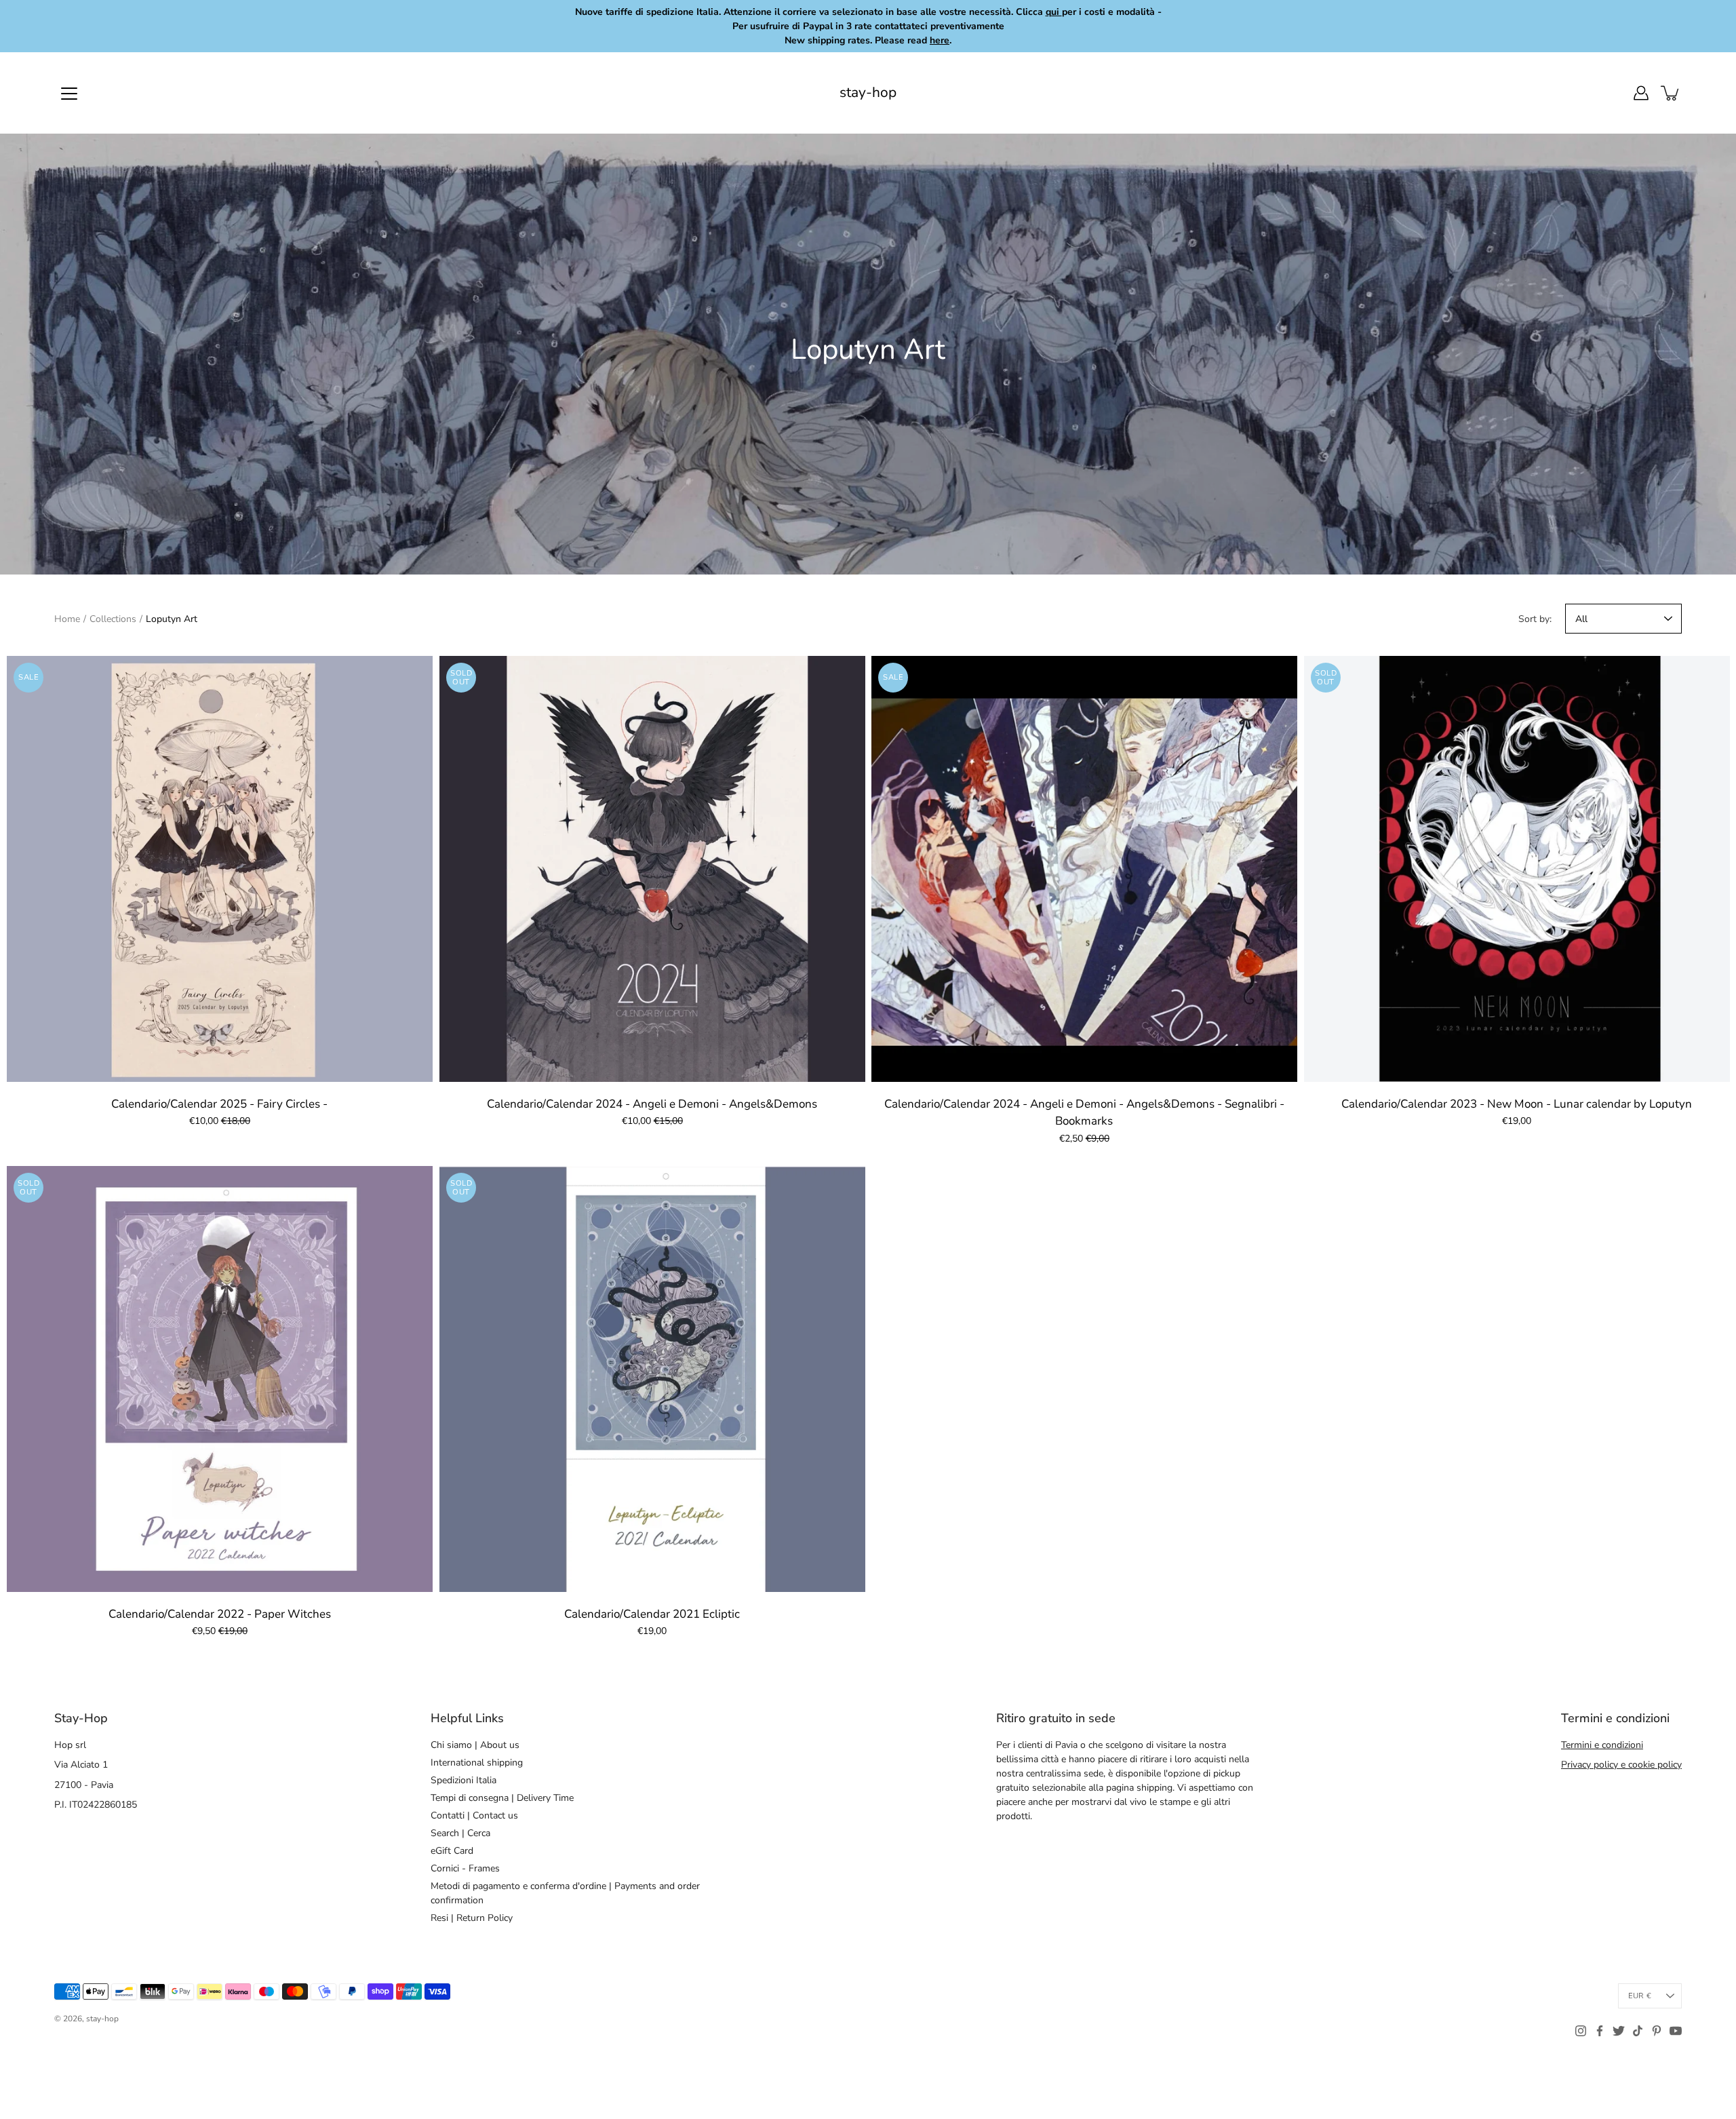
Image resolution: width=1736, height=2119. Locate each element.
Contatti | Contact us (474, 1815)
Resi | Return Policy (472, 1918)
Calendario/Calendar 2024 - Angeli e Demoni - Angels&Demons (652, 1104)
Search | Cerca (460, 1833)
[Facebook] (1600, 2031)
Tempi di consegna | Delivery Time (502, 1798)
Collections (113, 619)
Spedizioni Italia (463, 1780)
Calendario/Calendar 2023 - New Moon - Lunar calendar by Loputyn (1517, 1104)
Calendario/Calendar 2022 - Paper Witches (220, 1613)
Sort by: (1535, 619)
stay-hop (868, 93)
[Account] (1641, 93)
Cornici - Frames (465, 1868)
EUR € (1640, 1996)
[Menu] (69, 94)
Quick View (220, 869)
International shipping (477, 1763)
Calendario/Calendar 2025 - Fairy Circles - (219, 1104)
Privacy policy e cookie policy (1621, 1765)
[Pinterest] (1657, 2031)
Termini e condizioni (1602, 1745)
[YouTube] (1676, 2031)
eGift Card (452, 1851)
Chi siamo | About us (475, 1745)
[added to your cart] (1671, 93)
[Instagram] (1581, 2031)
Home (67, 619)
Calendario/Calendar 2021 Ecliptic (652, 1613)
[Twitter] (1619, 2031)
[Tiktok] (1638, 2031)
